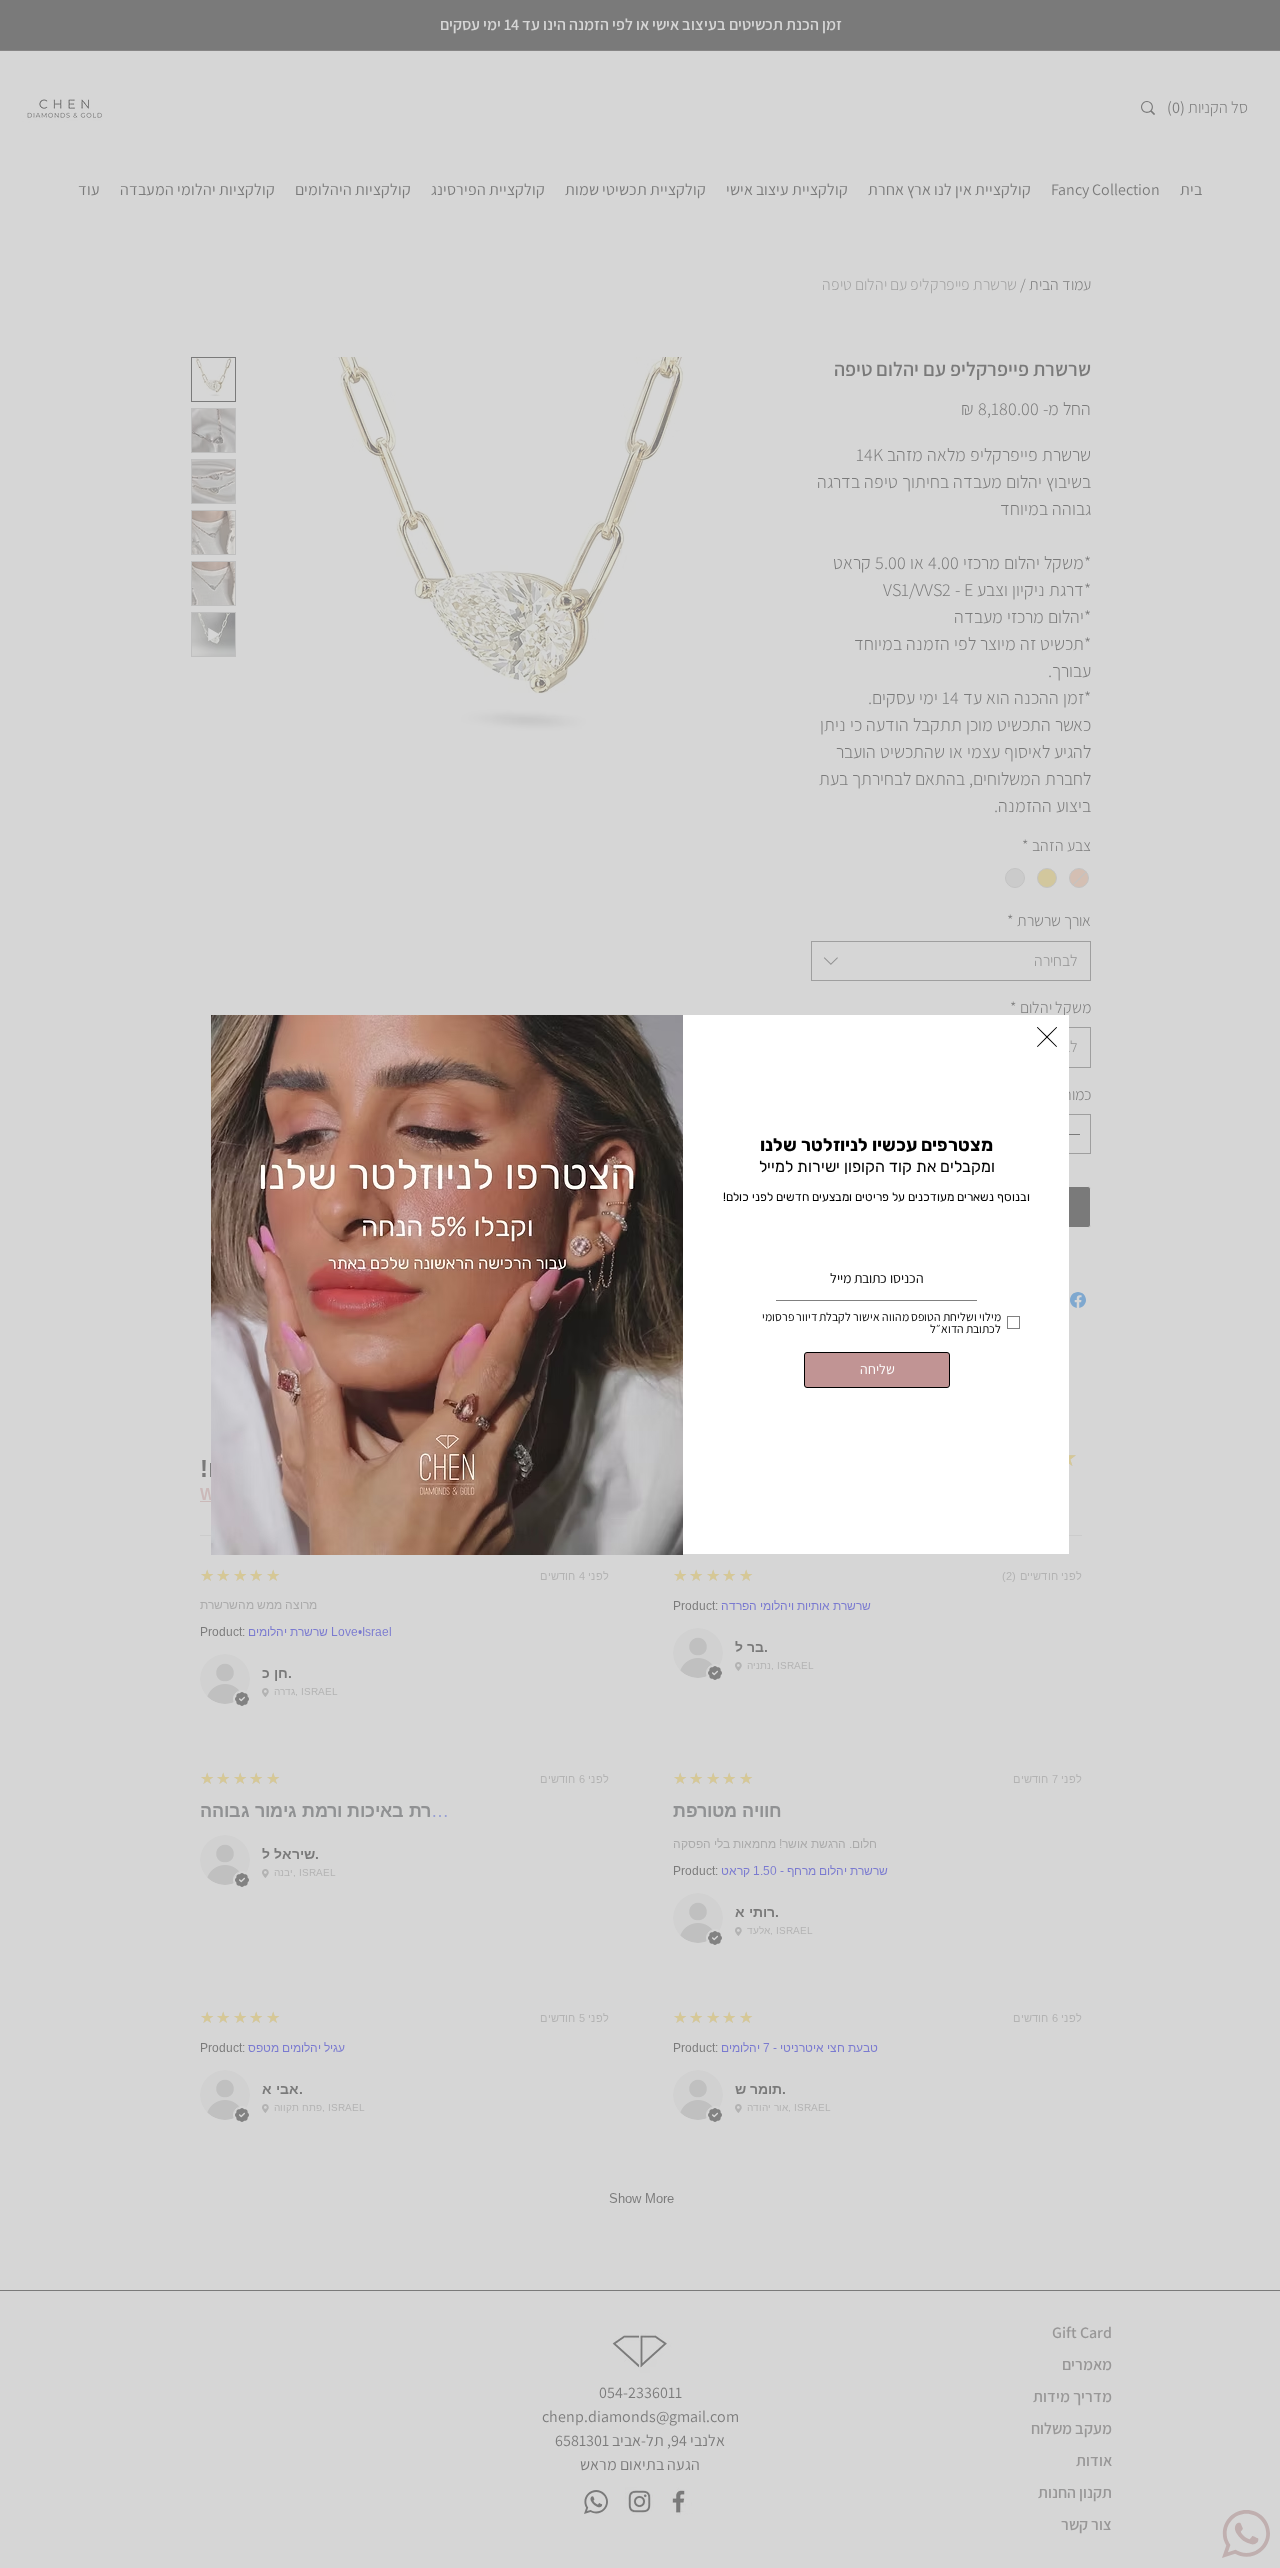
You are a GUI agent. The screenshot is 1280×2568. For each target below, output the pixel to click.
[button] (1047, 1037)
